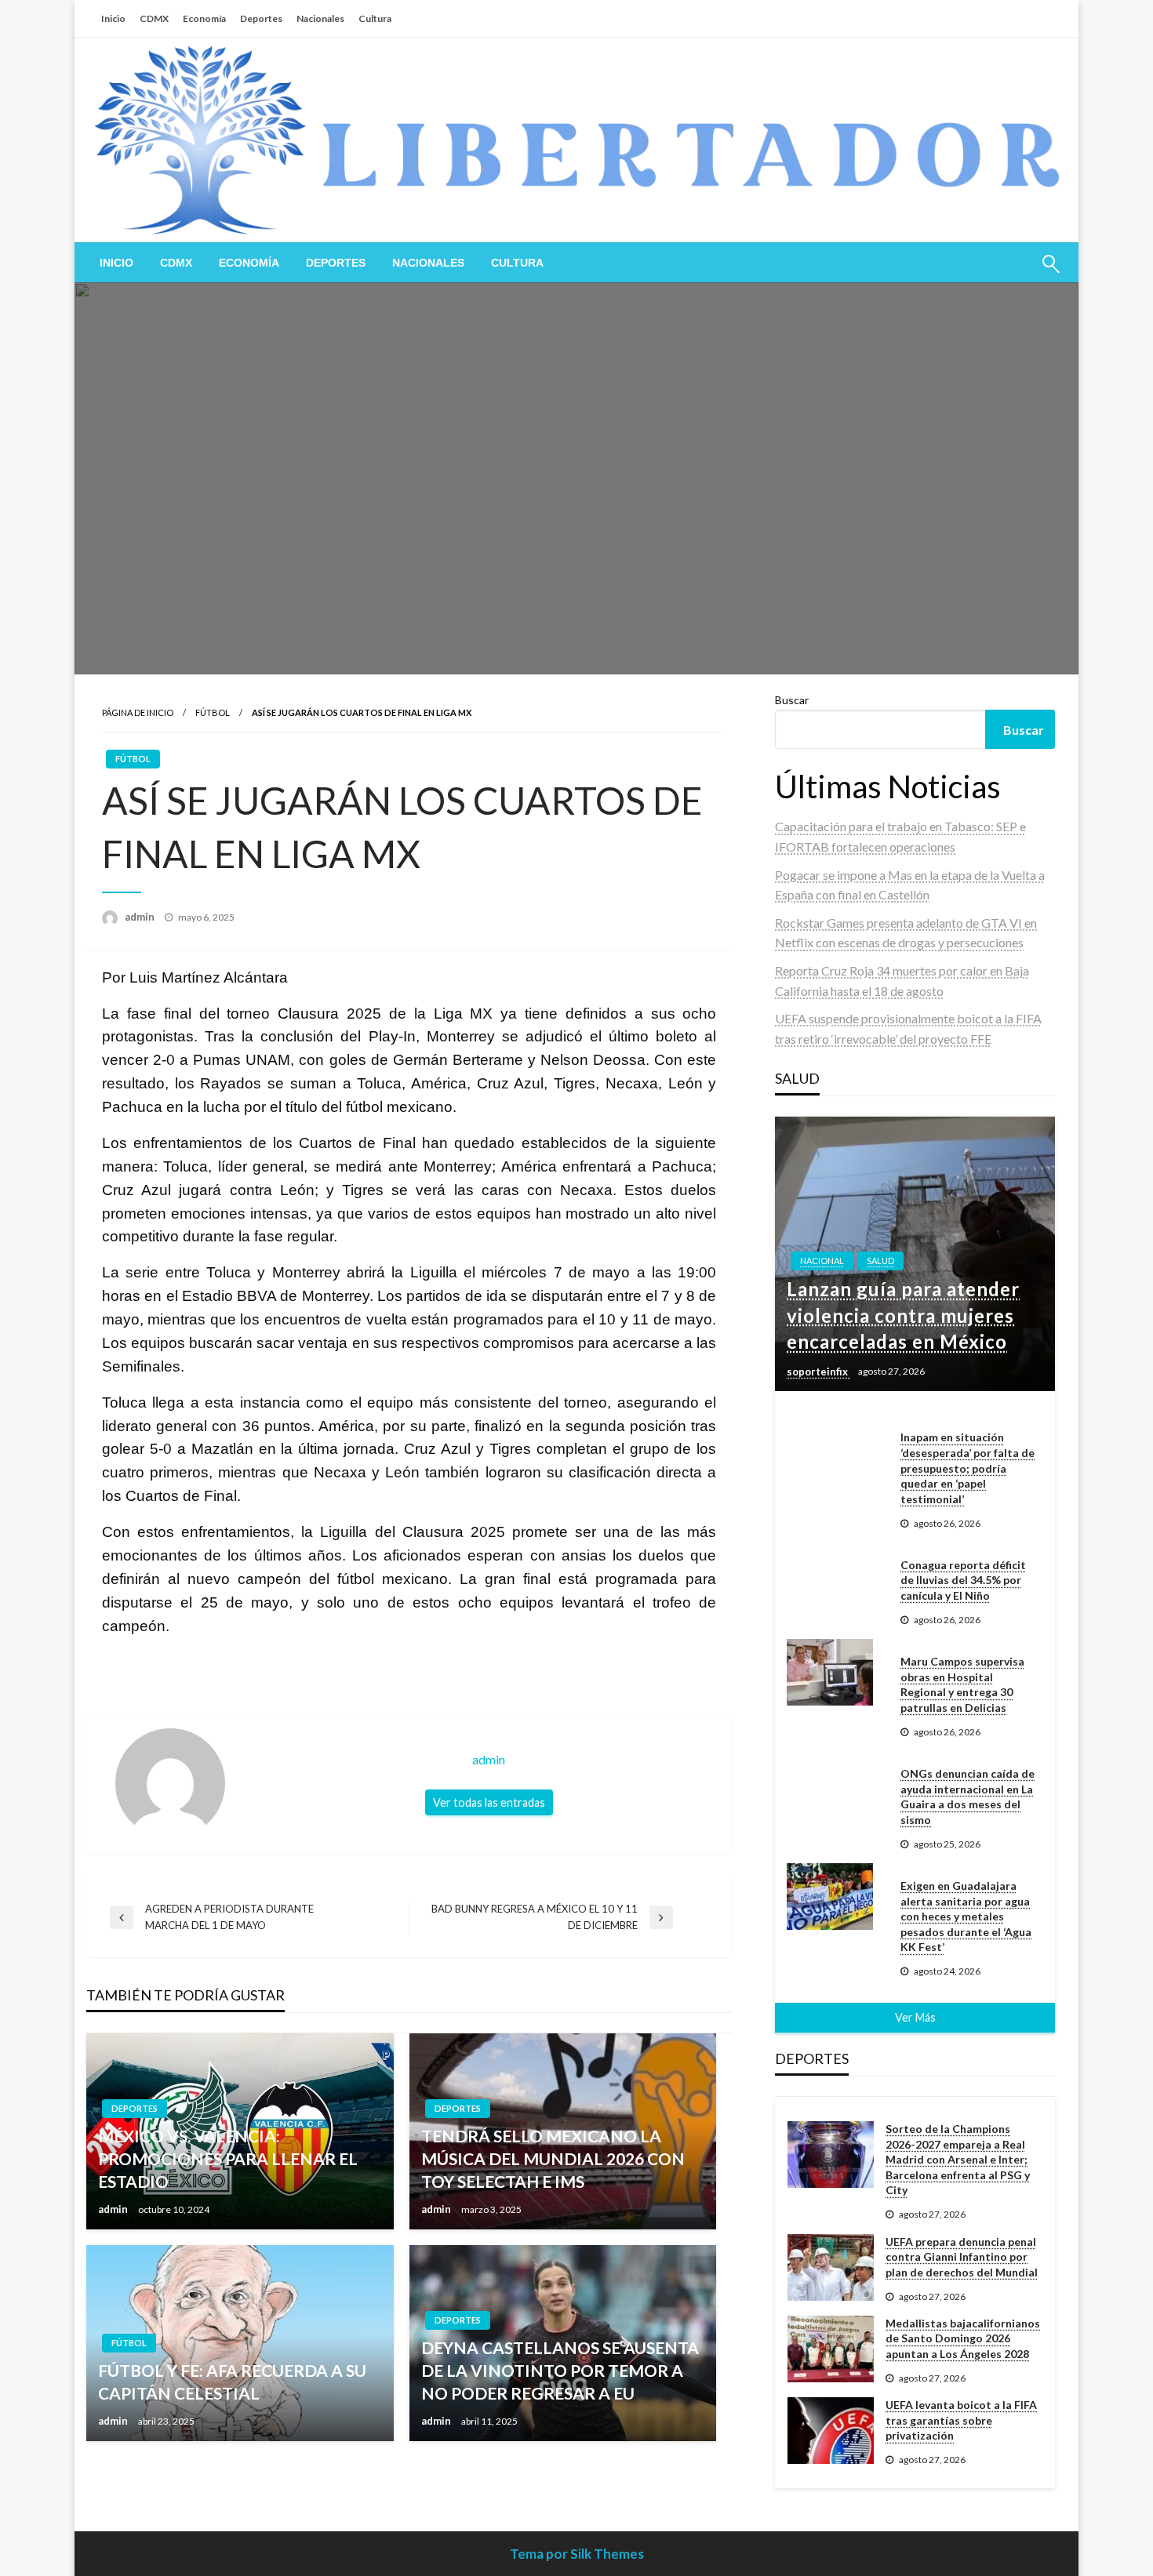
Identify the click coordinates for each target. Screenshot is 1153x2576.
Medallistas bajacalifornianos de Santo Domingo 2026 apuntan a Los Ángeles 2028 (963, 2338)
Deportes (261, 18)
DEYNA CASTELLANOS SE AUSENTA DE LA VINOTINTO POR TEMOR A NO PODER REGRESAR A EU (560, 2371)
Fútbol (213, 712)
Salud (880, 1261)
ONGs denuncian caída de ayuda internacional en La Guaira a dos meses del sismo (968, 1797)
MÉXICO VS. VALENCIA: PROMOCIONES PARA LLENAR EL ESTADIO (228, 2159)
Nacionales (320, 18)
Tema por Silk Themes (577, 2554)
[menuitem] (116, 263)
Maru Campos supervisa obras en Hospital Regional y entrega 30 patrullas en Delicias (962, 1684)
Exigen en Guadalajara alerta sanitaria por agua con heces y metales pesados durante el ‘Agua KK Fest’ (966, 1916)
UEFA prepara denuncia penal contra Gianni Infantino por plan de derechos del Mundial (962, 2257)
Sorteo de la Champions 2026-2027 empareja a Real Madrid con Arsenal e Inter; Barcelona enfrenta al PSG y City (958, 2159)
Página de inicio (138, 712)
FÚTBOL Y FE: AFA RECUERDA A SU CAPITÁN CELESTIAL (232, 2382)
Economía (204, 18)
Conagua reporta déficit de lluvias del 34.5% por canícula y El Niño (963, 1580)
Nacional (822, 1261)
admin (141, 917)
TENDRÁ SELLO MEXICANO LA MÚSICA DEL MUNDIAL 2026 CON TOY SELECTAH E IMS (553, 2159)
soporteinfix (818, 1372)
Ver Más (915, 2017)
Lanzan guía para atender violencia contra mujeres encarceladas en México (903, 1315)
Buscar (792, 700)
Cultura (375, 18)
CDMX (154, 18)
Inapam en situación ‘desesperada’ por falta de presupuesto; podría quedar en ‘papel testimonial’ (968, 1468)
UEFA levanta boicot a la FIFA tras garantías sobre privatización (961, 2420)
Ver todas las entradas (489, 1802)
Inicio (113, 18)
